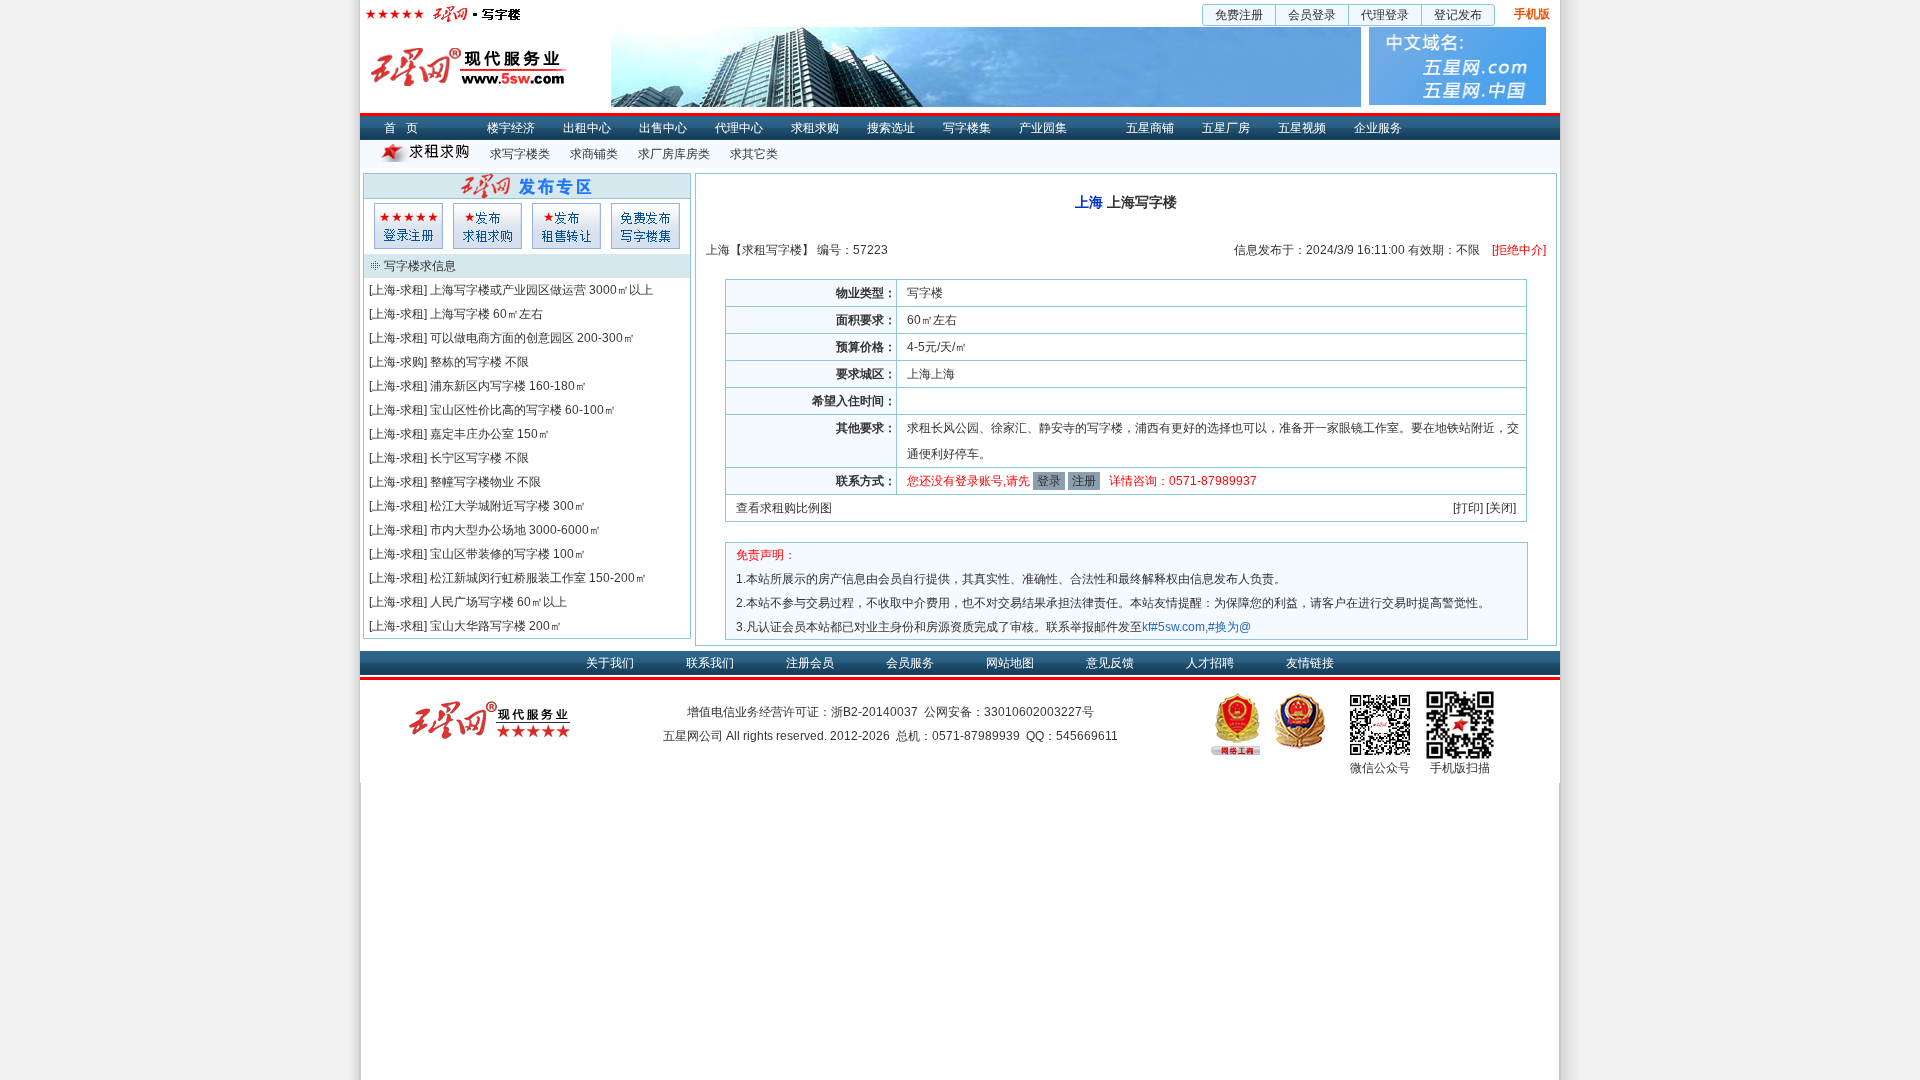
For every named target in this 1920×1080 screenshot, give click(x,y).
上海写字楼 (460, 314)
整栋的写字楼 (466, 362)
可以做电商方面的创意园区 (502, 338)
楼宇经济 (511, 128)
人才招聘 (1210, 663)
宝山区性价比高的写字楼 (496, 410)
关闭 (1501, 508)
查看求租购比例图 (784, 508)
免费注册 (1239, 15)
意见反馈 (1110, 663)
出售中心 (663, 128)
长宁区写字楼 (466, 458)
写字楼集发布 (645, 226)
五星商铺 (1150, 128)
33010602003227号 (1039, 712)
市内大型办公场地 (478, 530)
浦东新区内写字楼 (478, 386)
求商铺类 (594, 154)
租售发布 (566, 226)
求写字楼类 (520, 154)
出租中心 (587, 128)
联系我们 (710, 663)
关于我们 (610, 663)
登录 (1049, 481)
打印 (1468, 508)
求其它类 (754, 154)
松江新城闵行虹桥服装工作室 (508, 578)
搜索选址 (891, 128)
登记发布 (1458, 15)
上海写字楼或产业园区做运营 (508, 290)
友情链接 (1310, 663)
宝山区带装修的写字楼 (490, 554)
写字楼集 (967, 128)
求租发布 (487, 226)
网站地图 (1010, 663)
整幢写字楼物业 (472, 482)
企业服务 (1378, 128)
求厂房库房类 (674, 154)
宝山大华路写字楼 (478, 626)
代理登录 (1385, 15)
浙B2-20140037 (874, 712)
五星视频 (1302, 128)
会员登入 (408, 226)
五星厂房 (1226, 128)
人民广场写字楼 (472, 602)
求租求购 (815, 128)
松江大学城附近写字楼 (490, 506)
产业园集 (1043, 128)
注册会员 (810, 663)
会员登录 (1312, 15)
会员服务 (910, 663)
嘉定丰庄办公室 (472, 434)
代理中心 (739, 128)
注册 (1084, 481)
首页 (406, 128)
